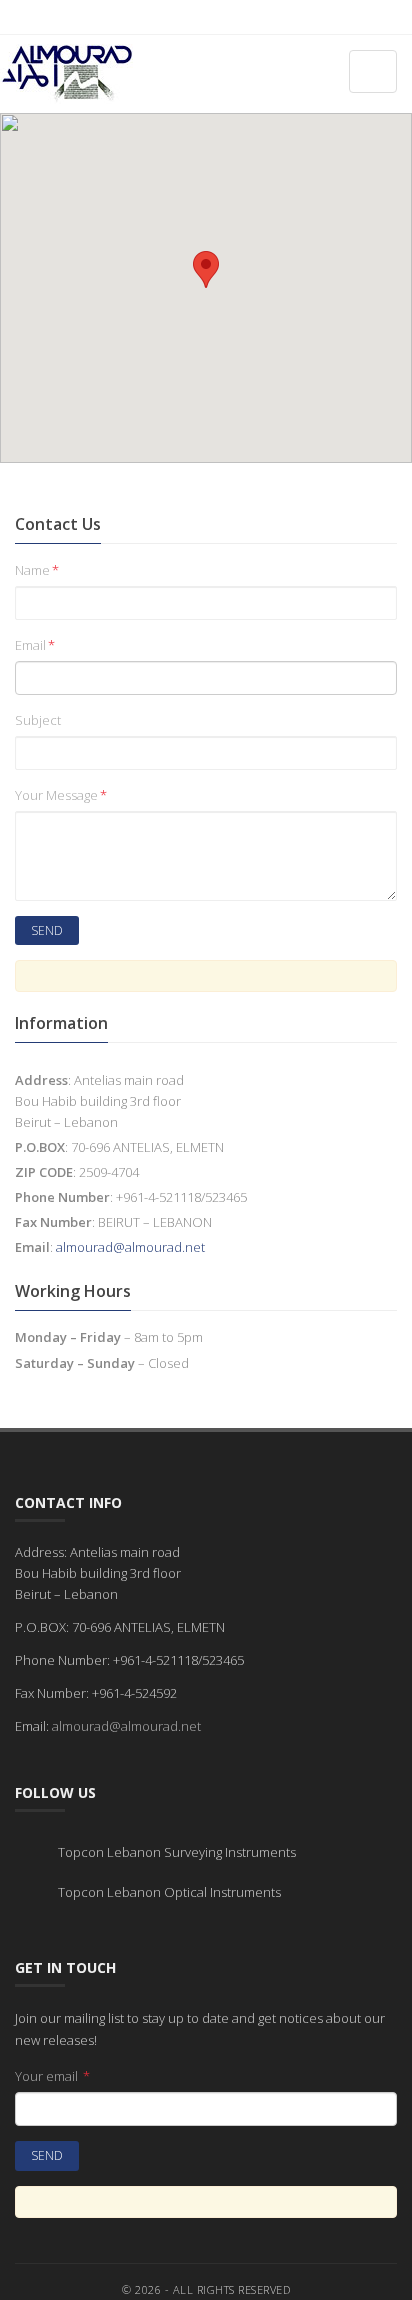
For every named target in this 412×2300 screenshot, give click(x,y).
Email (35, 645)
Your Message (61, 795)
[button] (206, 269)
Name (37, 570)
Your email (52, 2076)
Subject (38, 720)
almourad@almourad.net (130, 1247)
